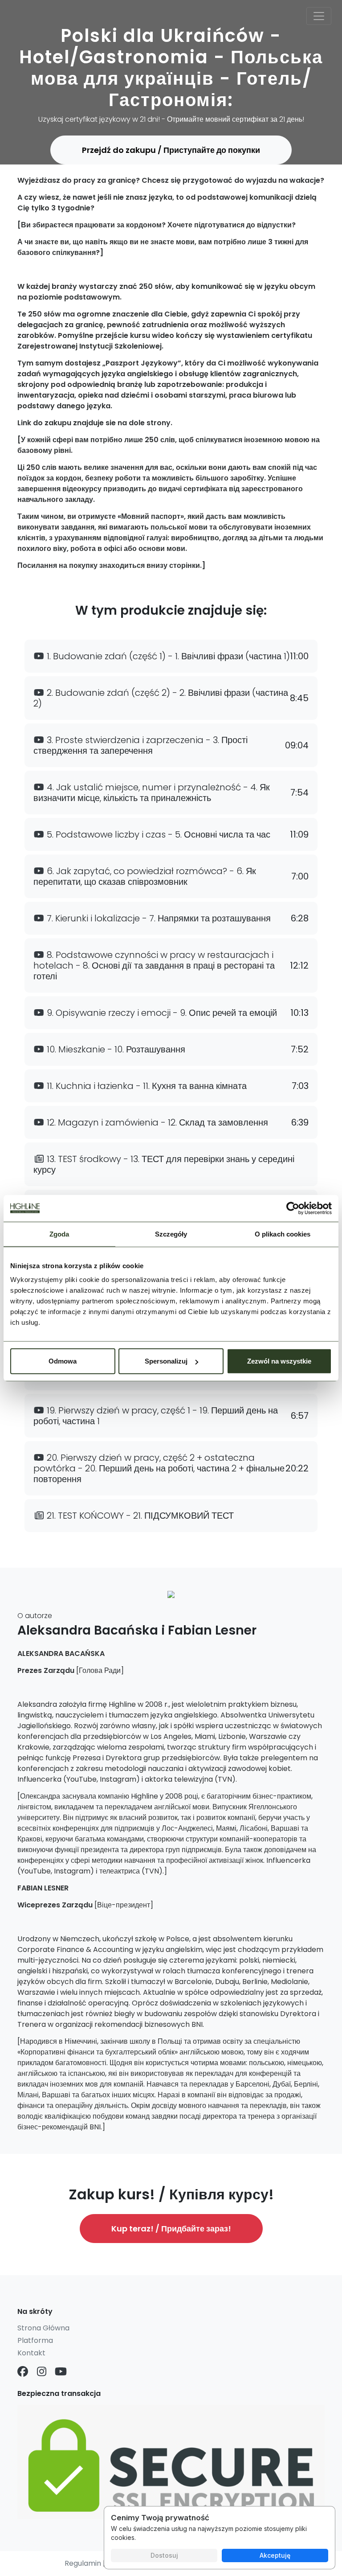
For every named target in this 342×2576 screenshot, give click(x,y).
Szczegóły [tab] (171, 1234)
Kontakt (31, 2353)
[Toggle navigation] (319, 16)
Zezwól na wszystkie (279, 1361)
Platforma (35, 2340)
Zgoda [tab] (59, 1234)
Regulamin (83, 2563)
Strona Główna (43, 2328)
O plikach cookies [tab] (283, 1234)
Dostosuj (164, 2555)
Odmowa (63, 1361)
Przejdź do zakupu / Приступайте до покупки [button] (171, 150)
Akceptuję (275, 2555)
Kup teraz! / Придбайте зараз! (171, 2229)
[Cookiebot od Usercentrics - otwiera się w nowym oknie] (293, 1208)
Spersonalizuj (166, 1361)
